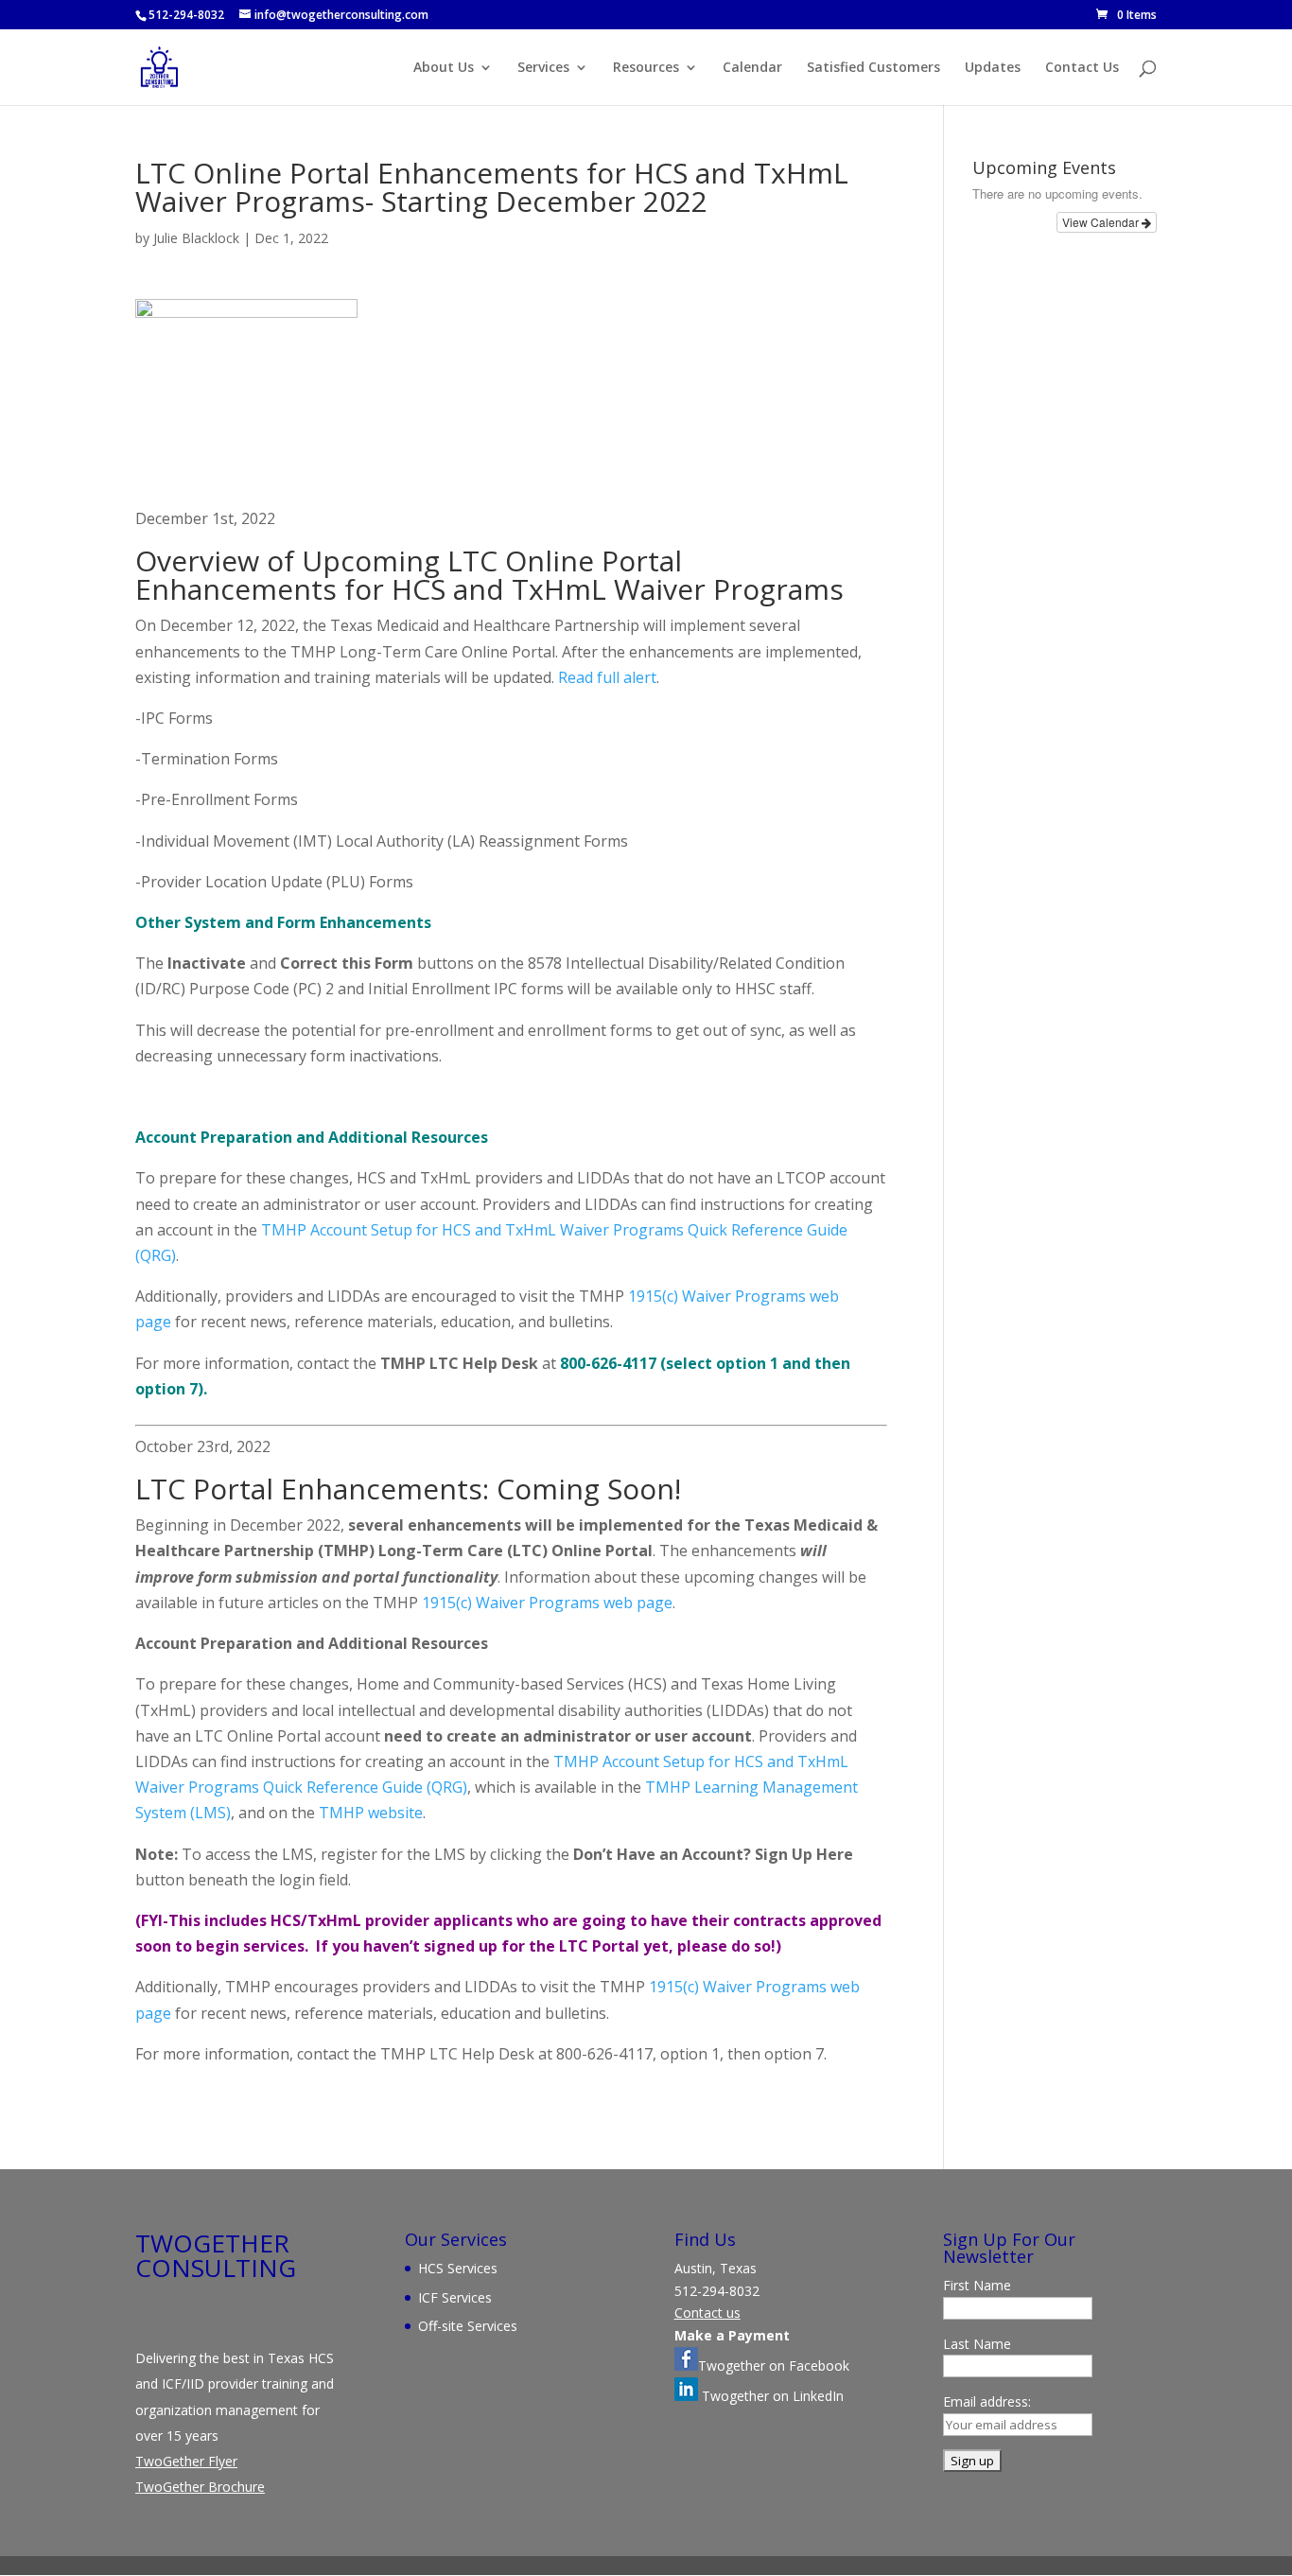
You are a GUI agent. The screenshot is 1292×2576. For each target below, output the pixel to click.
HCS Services (458, 2268)
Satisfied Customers (873, 68)
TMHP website (371, 1813)
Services (543, 68)
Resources (646, 68)
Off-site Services (468, 2326)
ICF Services (455, 2297)
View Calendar (1102, 222)
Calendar (752, 68)
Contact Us (1082, 68)
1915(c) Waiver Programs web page (547, 1603)
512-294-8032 (186, 15)
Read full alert (607, 677)
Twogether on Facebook (774, 2366)
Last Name (977, 2344)
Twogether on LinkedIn (771, 2396)
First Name (977, 2285)
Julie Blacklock (196, 238)
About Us (444, 68)
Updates (993, 68)
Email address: (987, 2401)
